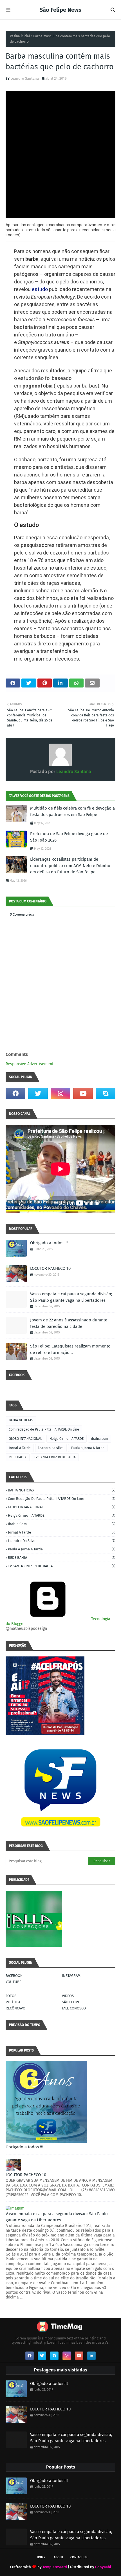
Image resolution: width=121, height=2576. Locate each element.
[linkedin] (91, 2356)
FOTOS (11, 1996)
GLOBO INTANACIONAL (25, 1439)
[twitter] (38, 1094)
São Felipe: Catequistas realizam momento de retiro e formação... (70, 1349)
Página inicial (20, 36)
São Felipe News (60, 10)
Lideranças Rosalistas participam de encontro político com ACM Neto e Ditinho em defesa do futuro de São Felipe (70, 866)
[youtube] (83, 1094)
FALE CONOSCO (74, 2008)
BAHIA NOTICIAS (21, 1420)
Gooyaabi (103, 2567)
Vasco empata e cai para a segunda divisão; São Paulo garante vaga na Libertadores (71, 1297)
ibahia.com (100, 1439)
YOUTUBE (14, 1982)
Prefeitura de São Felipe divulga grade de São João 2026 (69, 837)
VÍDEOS (68, 1996)
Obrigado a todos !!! (49, 1243)
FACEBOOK (14, 1976)
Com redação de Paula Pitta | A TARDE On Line (44, 1429)
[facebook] (15, 1094)
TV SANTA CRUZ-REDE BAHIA (55, 1457)
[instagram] (60, 1094)
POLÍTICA (13, 2002)
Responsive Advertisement (30, 1064)
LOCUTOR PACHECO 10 (50, 1268)
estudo (40, 289)
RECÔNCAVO (15, 2008)
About (59, 2557)
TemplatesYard (55, 2567)
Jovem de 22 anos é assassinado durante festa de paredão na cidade (69, 1323)
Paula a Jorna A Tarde (88, 1448)
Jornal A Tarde (20, 1448)
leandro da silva (51, 1448)
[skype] (106, 1094)
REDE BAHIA (18, 1457)
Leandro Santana (25, 78)
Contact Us (79, 2557)
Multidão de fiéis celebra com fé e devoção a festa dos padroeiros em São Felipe (72, 811)
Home (41, 2557)
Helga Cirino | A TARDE (67, 1439)
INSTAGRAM (71, 1976)
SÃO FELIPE (71, 2002)
